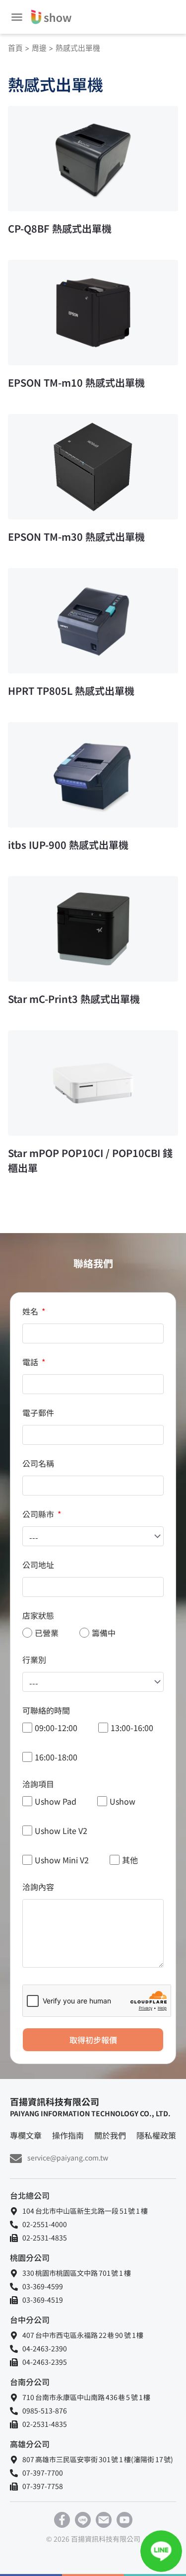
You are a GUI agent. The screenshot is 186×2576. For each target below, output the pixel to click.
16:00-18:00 (56, 1757)
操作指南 (68, 2135)
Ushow (123, 1801)
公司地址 (38, 1565)
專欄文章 (26, 2135)
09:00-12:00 (56, 1728)
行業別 (34, 1660)
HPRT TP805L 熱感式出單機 (71, 691)
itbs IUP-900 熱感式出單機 (68, 845)
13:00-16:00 (132, 1728)
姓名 (31, 1311)
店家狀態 (38, 1615)
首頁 (15, 48)
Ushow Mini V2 (62, 1860)
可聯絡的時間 (46, 1710)
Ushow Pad (56, 1801)
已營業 (47, 1633)
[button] (17, 17)
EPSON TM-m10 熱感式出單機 (76, 382)
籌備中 (104, 1633)
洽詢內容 (38, 1887)
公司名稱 (38, 1463)
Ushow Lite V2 (61, 1830)
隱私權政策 (156, 2135)
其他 (130, 1860)
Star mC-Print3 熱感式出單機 (74, 999)
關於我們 (110, 2135)
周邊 (39, 48)
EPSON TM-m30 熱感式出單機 (76, 537)
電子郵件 (38, 1413)
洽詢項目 (38, 1784)
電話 (31, 1362)
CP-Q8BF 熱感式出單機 (60, 228)
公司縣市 (39, 1514)
